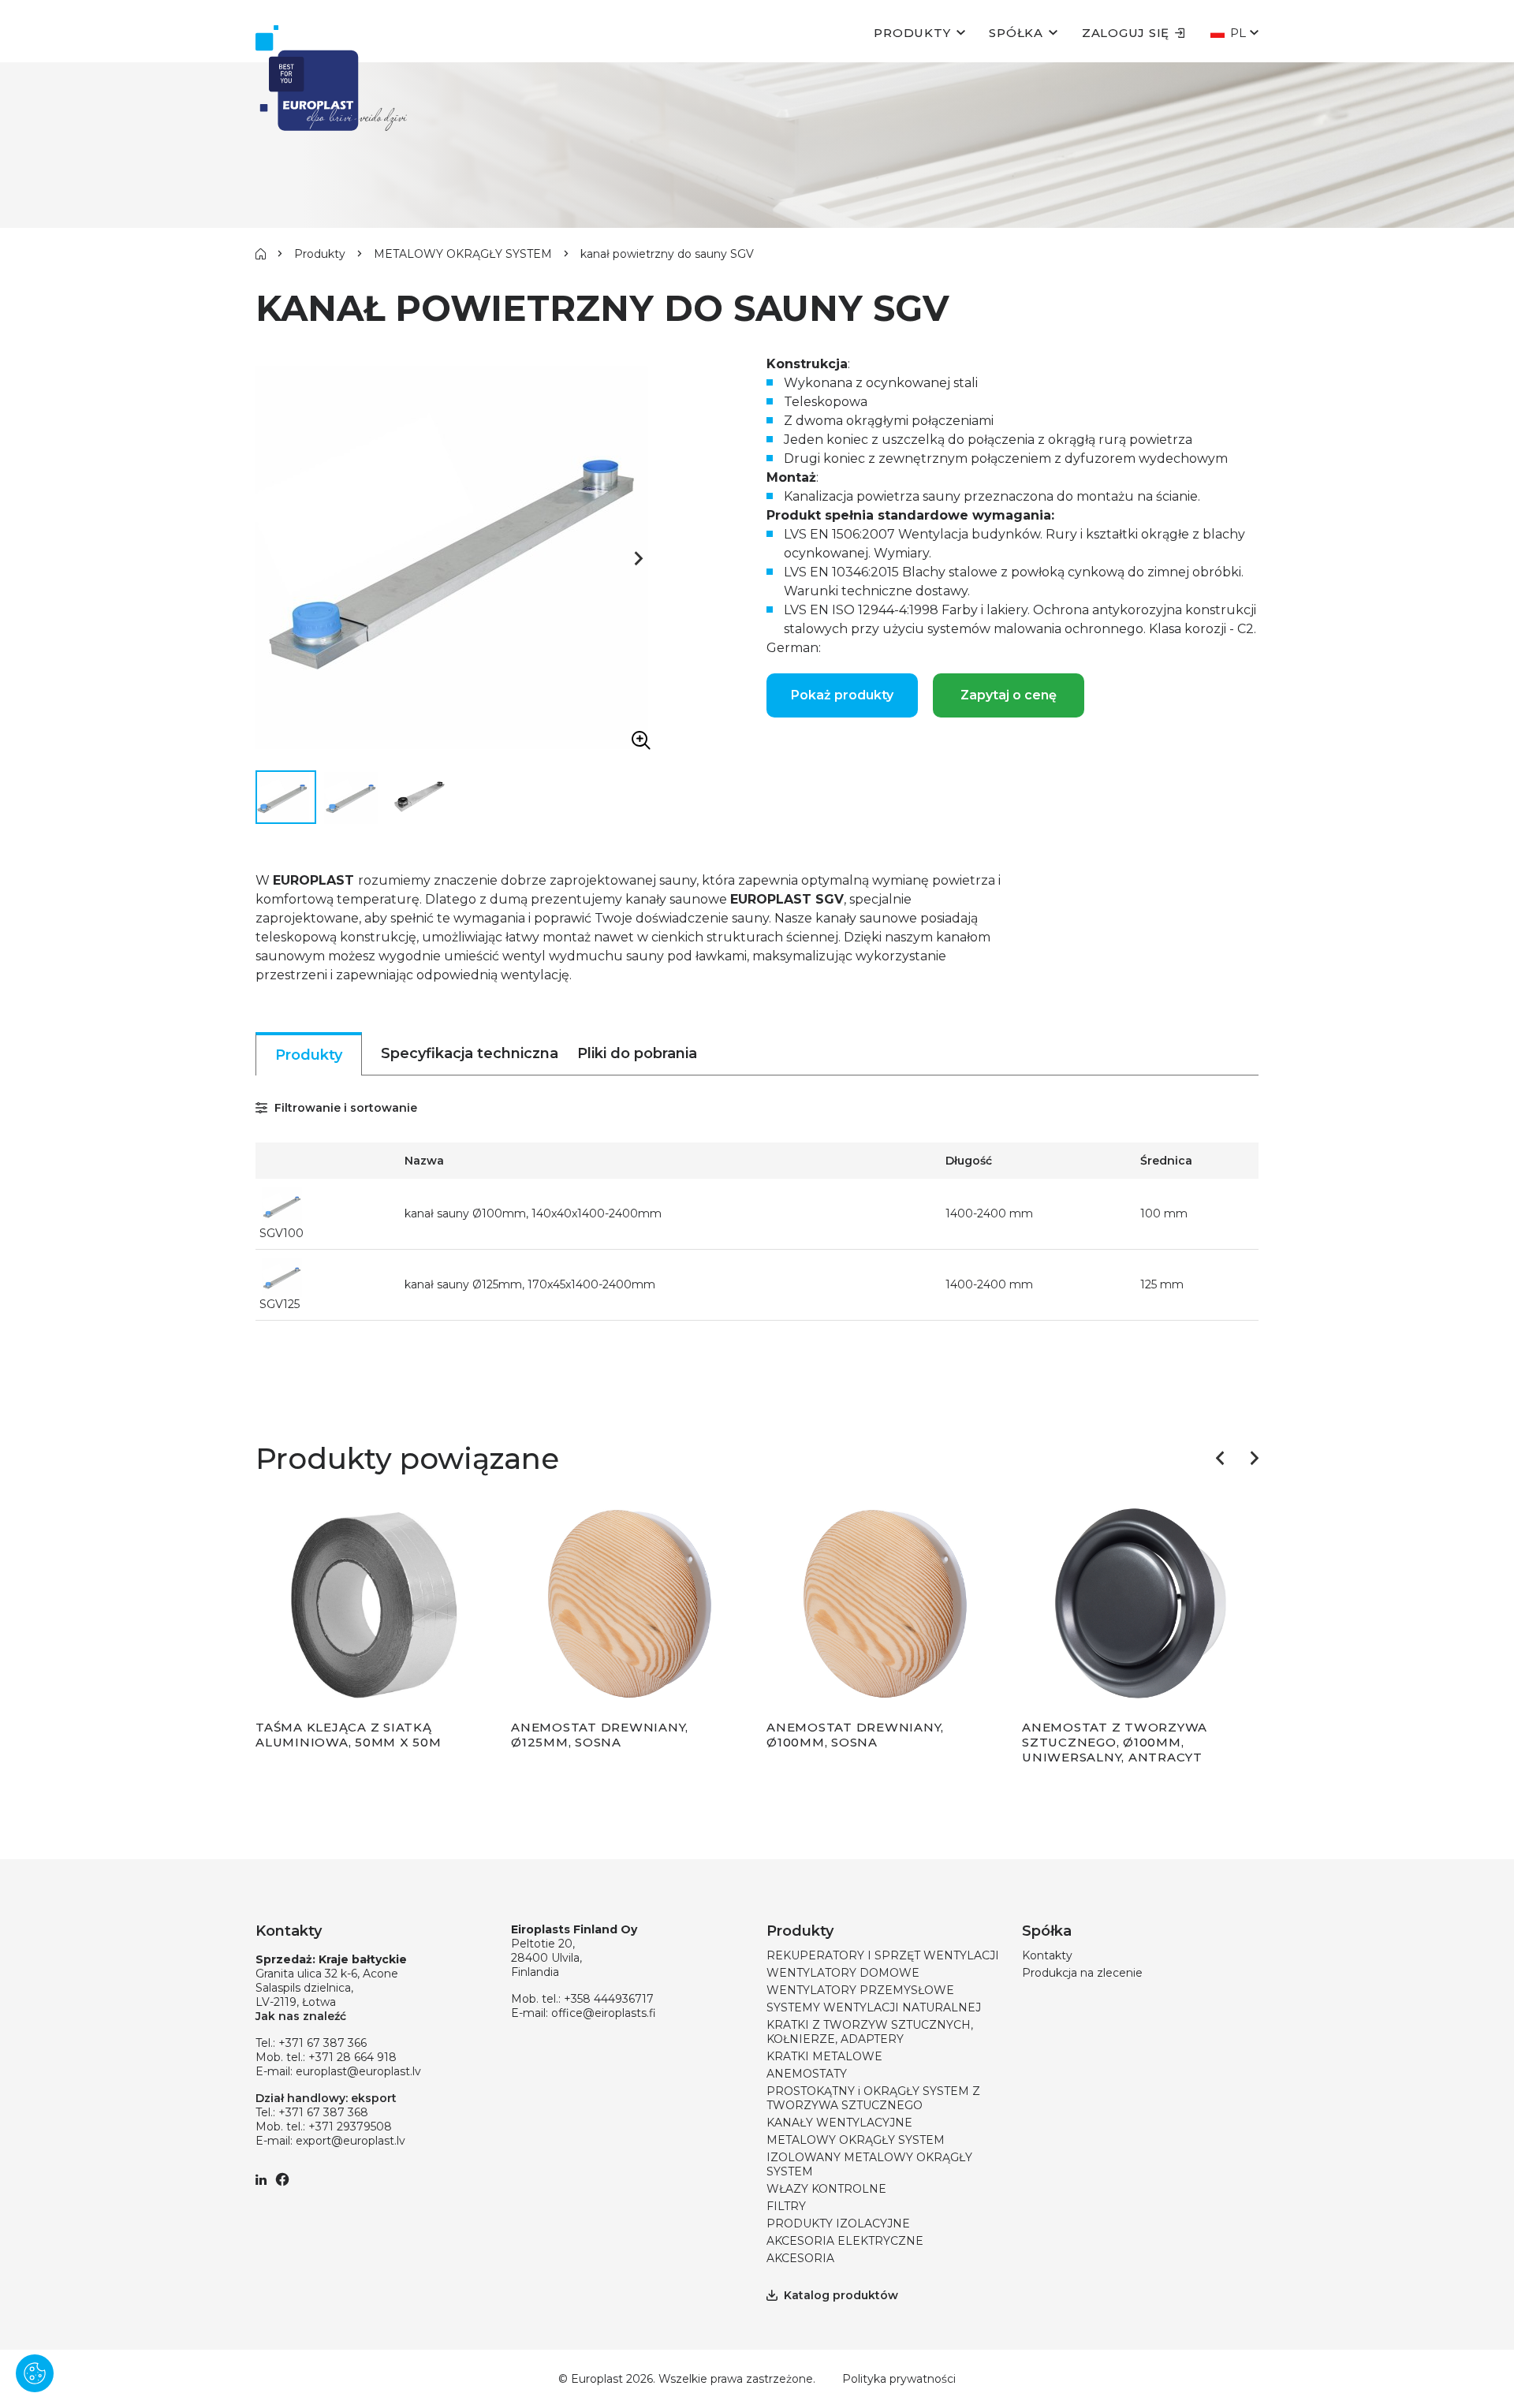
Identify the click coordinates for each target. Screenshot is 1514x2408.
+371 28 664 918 (352, 2057)
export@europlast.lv (351, 2141)
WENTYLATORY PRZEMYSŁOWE (860, 1990)
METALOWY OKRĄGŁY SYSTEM (463, 254)
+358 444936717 (609, 1999)
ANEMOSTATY (807, 2074)
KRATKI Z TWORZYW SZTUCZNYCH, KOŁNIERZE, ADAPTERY (870, 2032)
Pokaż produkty (842, 695)
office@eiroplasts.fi (604, 2013)
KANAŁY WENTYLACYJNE (839, 2123)
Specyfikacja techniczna (470, 1053)
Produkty (912, 33)
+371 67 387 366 (323, 2043)
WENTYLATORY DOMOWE (843, 1973)
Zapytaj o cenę (1009, 695)
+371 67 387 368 (323, 2112)
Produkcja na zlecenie (1082, 1973)
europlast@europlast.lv (358, 2071)
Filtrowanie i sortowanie (344, 1108)
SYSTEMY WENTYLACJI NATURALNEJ (874, 2007)
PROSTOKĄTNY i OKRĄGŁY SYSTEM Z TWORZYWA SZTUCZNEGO (873, 2098)
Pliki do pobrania (637, 1053)
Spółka (1016, 33)
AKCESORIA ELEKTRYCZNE (845, 2241)
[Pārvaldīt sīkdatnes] (35, 2373)
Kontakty (1047, 1955)
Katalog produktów (841, 2295)
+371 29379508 (350, 2127)
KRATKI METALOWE (824, 2056)
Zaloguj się (1126, 33)
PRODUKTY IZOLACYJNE (838, 2223)
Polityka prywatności (899, 2379)
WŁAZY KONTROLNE (826, 2189)
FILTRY (786, 2206)
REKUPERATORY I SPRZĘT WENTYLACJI (883, 1955)
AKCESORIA (800, 2258)
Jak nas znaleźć (301, 2016)
